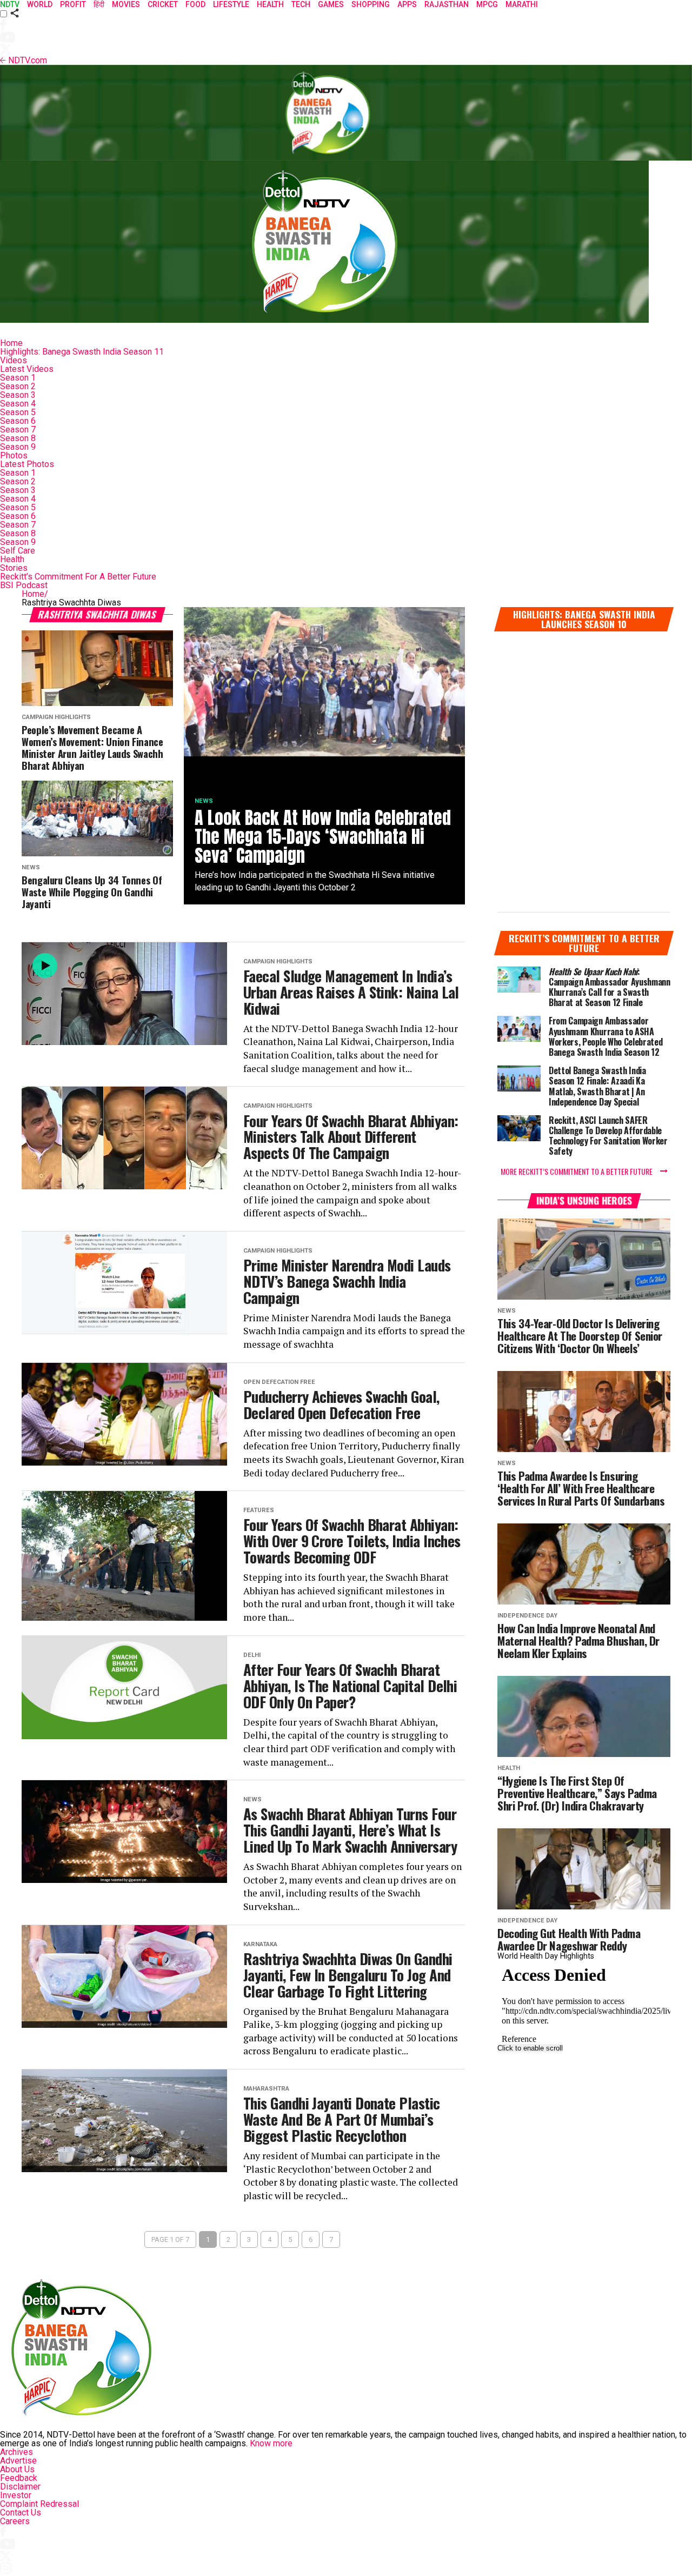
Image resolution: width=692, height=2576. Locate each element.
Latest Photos (27, 464)
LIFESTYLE (231, 4)
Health (12, 559)
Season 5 (18, 412)
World (40, 4)
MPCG (487, 4)
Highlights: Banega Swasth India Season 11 (82, 352)
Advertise (18, 2461)
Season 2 (18, 386)
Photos (14, 455)
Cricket (163, 4)
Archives (16, 2452)
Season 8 (18, 438)
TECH (301, 4)
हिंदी (99, 4)
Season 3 (18, 395)
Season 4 (18, 404)
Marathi (522, 4)
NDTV (10, 4)
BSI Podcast (24, 585)
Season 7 (18, 430)
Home (11, 343)
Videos (14, 360)
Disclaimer (20, 2487)
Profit (73, 4)
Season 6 (18, 421)
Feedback (19, 2478)
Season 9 (18, 447)
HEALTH (270, 4)
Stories (14, 568)
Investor (16, 2495)
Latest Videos (27, 369)
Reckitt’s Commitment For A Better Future (78, 577)
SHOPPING (371, 4)
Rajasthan (447, 4)
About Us (17, 2469)
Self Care (18, 551)
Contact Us (21, 2512)
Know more (271, 2443)
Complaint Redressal (39, 2504)
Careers (15, 2521)
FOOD (195, 4)
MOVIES (126, 4)
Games (331, 4)
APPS (407, 4)
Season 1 (18, 378)
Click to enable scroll (530, 2048)
